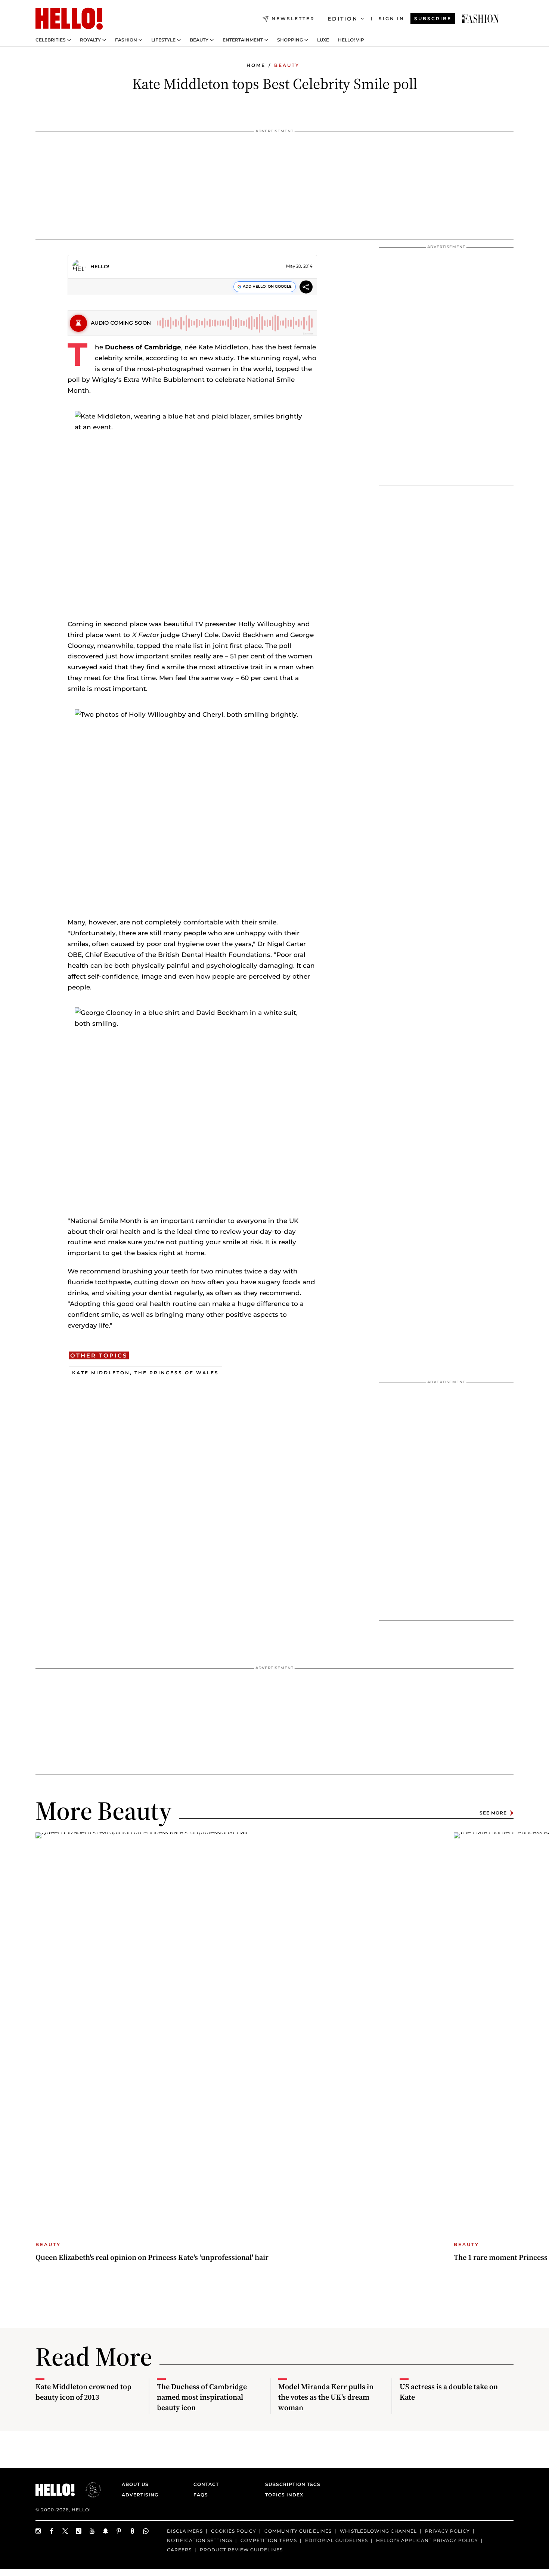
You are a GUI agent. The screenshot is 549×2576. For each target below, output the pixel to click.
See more (493, 1813)
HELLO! (100, 266)
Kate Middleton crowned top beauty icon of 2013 (83, 2392)
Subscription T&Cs (291, 2484)
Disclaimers (185, 2531)
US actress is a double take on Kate (449, 2392)
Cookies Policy (234, 2531)
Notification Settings (200, 2540)
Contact (206, 2484)
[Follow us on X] (65, 2531)
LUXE (323, 40)
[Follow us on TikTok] (79, 2531)
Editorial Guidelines (336, 2540)
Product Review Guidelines (241, 2549)
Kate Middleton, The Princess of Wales (145, 1373)
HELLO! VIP (351, 40)
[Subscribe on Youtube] (92, 2531)
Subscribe (433, 18)
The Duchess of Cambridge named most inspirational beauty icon (202, 2397)
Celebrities (51, 40)
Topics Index (284, 2495)
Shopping (290, 40)
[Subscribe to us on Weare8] (133, 2531)
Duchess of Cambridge (143, 347)
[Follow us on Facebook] (52, 2531)
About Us (135, 2484)
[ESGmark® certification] (89, 2490)
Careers (179, 2549)
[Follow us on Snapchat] (106, 2531)
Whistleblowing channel (378, 2531)
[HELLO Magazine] (69, 19)
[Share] (306, 288)
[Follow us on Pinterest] (119, 2531)
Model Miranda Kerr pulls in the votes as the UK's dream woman (326, 2397)
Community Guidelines (298, 2531)
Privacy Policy (447, 2531)
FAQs (201, 2495)
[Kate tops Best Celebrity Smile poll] (480, 19)
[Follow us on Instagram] (38, 2531)
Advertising (140, 2495)
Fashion (126, 40)
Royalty (90, 40)
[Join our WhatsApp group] (146, 2531)
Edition (343, 19)
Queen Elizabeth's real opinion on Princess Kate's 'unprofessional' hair (152, 2257)
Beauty (199, 40)
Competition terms (269, 2540)
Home (256, 65)
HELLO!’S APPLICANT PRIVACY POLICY (427, 2540)
